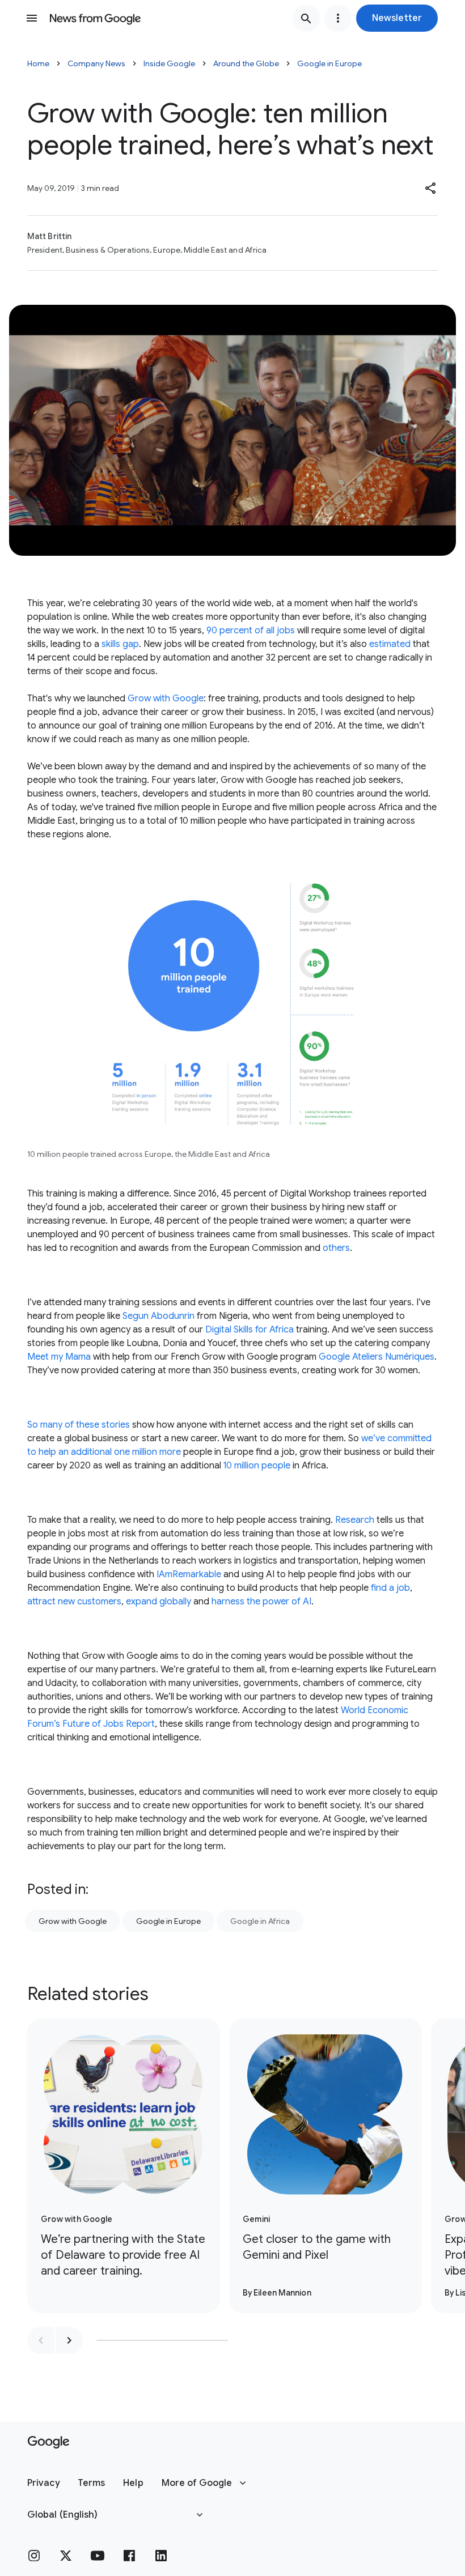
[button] (397, 18)
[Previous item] (41, 2340)
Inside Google (169, 63)
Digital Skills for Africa (250, 1330)
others (336, 1248)
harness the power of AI (261, 1602)
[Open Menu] (32, 18)
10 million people (257, 1466)
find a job (390, 1588)
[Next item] (69, 2340)
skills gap (120, 644)
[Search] (306, 18)
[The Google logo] (48, 2442)
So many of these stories (79, 1425)
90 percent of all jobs (251, 631)
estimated (390, 644)
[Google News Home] (95, 18)
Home (38, 63)
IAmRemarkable (189, 1574)
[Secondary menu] (338, 18)
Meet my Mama (59, 1357)
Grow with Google (166, 699)
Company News (96, 63)
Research (355, 1520)
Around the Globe (246, 63)
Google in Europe (329, 63)
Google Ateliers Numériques (377, 1357)
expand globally (158, 1602)
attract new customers (74, 1602)
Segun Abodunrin (158, 1316)
